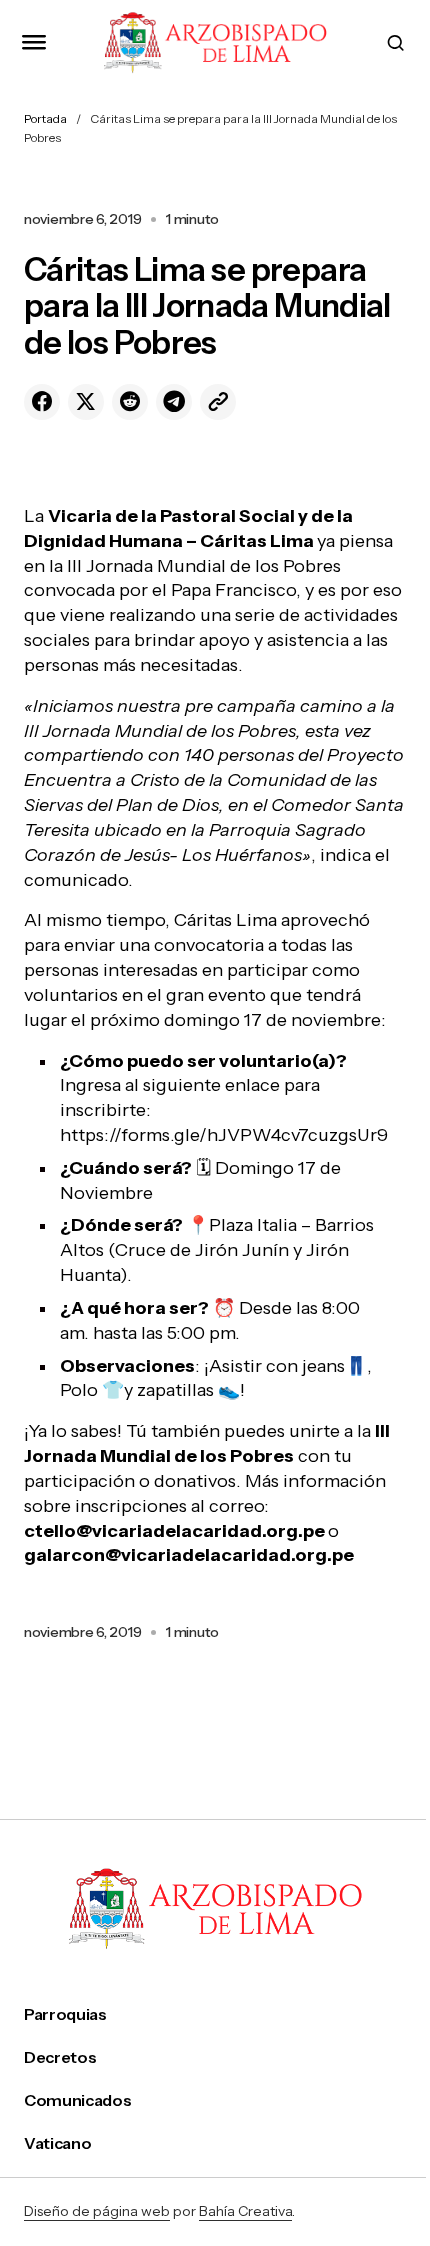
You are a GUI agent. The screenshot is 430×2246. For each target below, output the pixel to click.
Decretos (60, 2057)
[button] (34, 42)
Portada (45, 118)
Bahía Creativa (245, 2211)
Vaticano (57, 2143)
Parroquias (65, 2014)
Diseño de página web (97, 2211)
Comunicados (77, 2100)
